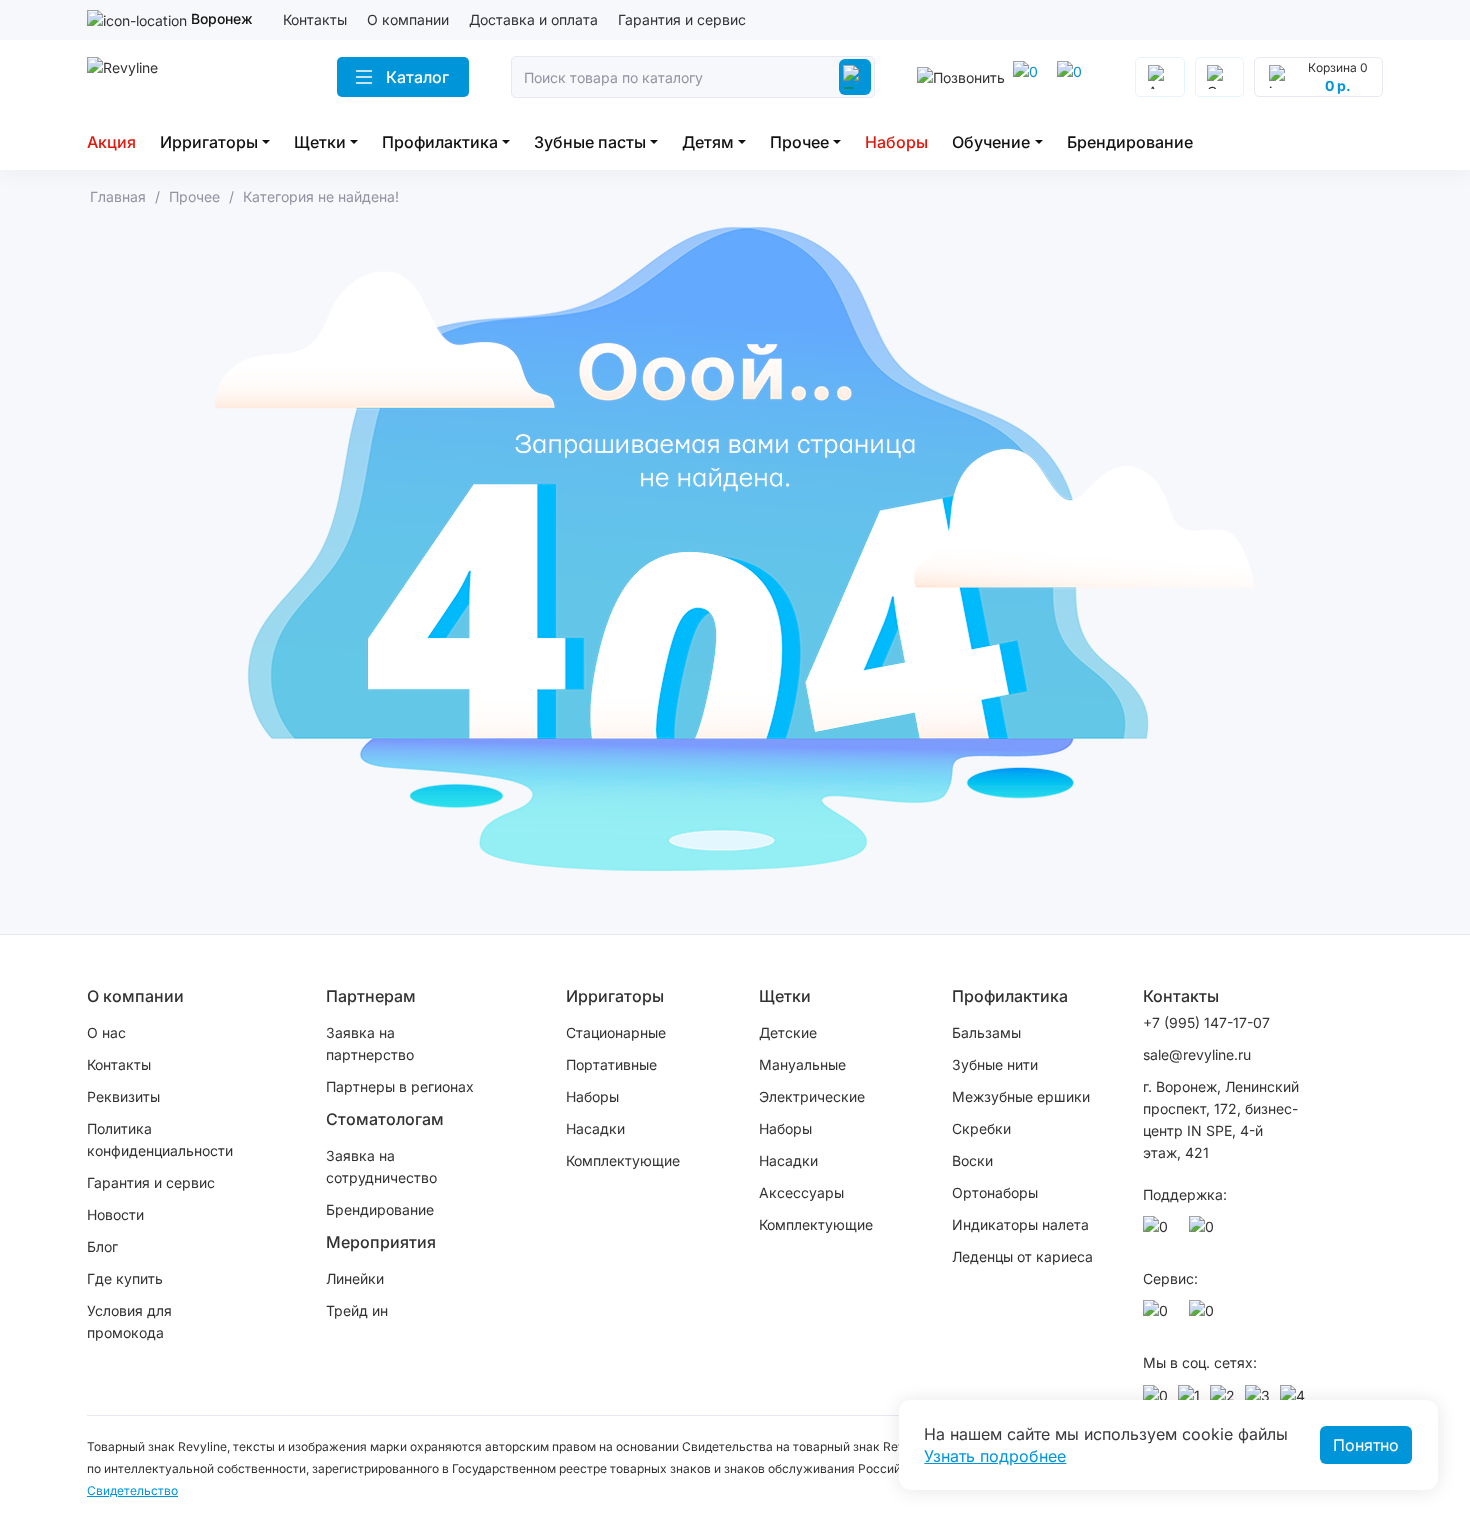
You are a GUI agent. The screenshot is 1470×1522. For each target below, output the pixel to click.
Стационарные (616, 1032)
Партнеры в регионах (400, 1086)
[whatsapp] (1073, 77)
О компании (408, 19)
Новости (115, 1214)
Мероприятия (381, 1242)
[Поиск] (855, 77)
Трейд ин (357, 1310)
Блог (102, 1246)
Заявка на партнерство (370, 1043)
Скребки (981, 1128)
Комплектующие (623, 1160)
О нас (106, 1032)
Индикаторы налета (1020, 1224)
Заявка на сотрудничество (381, 1166)
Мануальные (802, 1064)
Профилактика (440, 142)
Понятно (1366, 1445)
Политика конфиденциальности (160, 1139)
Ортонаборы (995, 1192)
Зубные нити (995, 1064)
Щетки (320, 142)
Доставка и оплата (533, 19)
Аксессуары (801, 1192)
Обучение (991, 142)
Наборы (896, 142)
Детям (708, 142)
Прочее (799, 142)
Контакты (315, 19)
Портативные (611, 1064)
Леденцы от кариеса (1022, 1256)
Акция (111, 142)
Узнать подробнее (995, 1456)
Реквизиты (123, 1096)
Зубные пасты (590, 142)
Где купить (125, 1278)
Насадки (595, 1128)
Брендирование (1130, 142)
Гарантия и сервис (682, 19)
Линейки (355, 1278)
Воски (972, 1160)
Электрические (812, 1096)
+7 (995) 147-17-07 (1206, 1022)
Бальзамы (986, 1032)
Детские (788, 1032)
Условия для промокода (129, 1321)
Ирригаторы (209, 142)
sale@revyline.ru (1197, 1054)
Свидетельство (132, 1490)
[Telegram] (1029, 77)
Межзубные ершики (1021, 1096)
